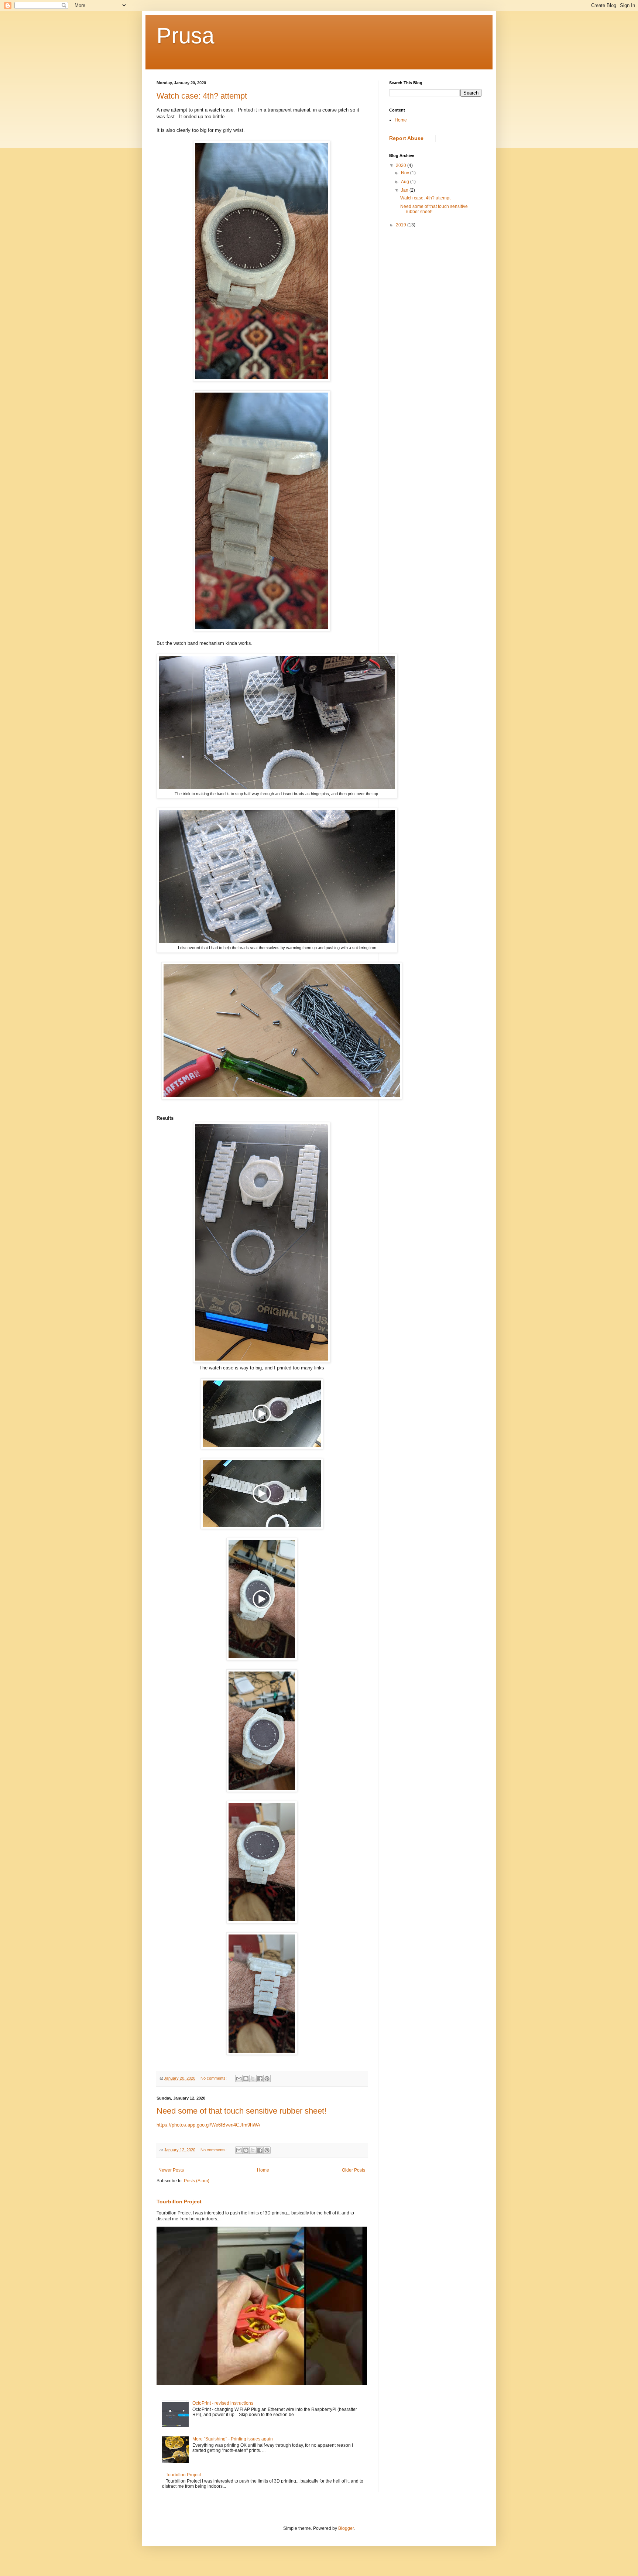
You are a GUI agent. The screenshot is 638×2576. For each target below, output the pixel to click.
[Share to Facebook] (260, 2079)
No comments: (214, 2078)
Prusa (185, 36)
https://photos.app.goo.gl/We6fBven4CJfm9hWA (208, 2125)
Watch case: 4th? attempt (202, 96)
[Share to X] (253, 2079)
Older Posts (354, 2170)
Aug (406, 182)
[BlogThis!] (246, 2079)
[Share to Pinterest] (267, 2079)
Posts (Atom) (197, 2181)
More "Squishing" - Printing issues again (233, 2439)
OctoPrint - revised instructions (223, 2403)
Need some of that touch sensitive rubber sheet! (241, 2111)
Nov (406, 173)
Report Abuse (406, 138)
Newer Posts (171, 2170)
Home (263, 2170)
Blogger (346, 2528)
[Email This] (239, 2079)
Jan (405, 190)
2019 (402, 225)
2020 (402, 165)
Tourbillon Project (179, 2202)
